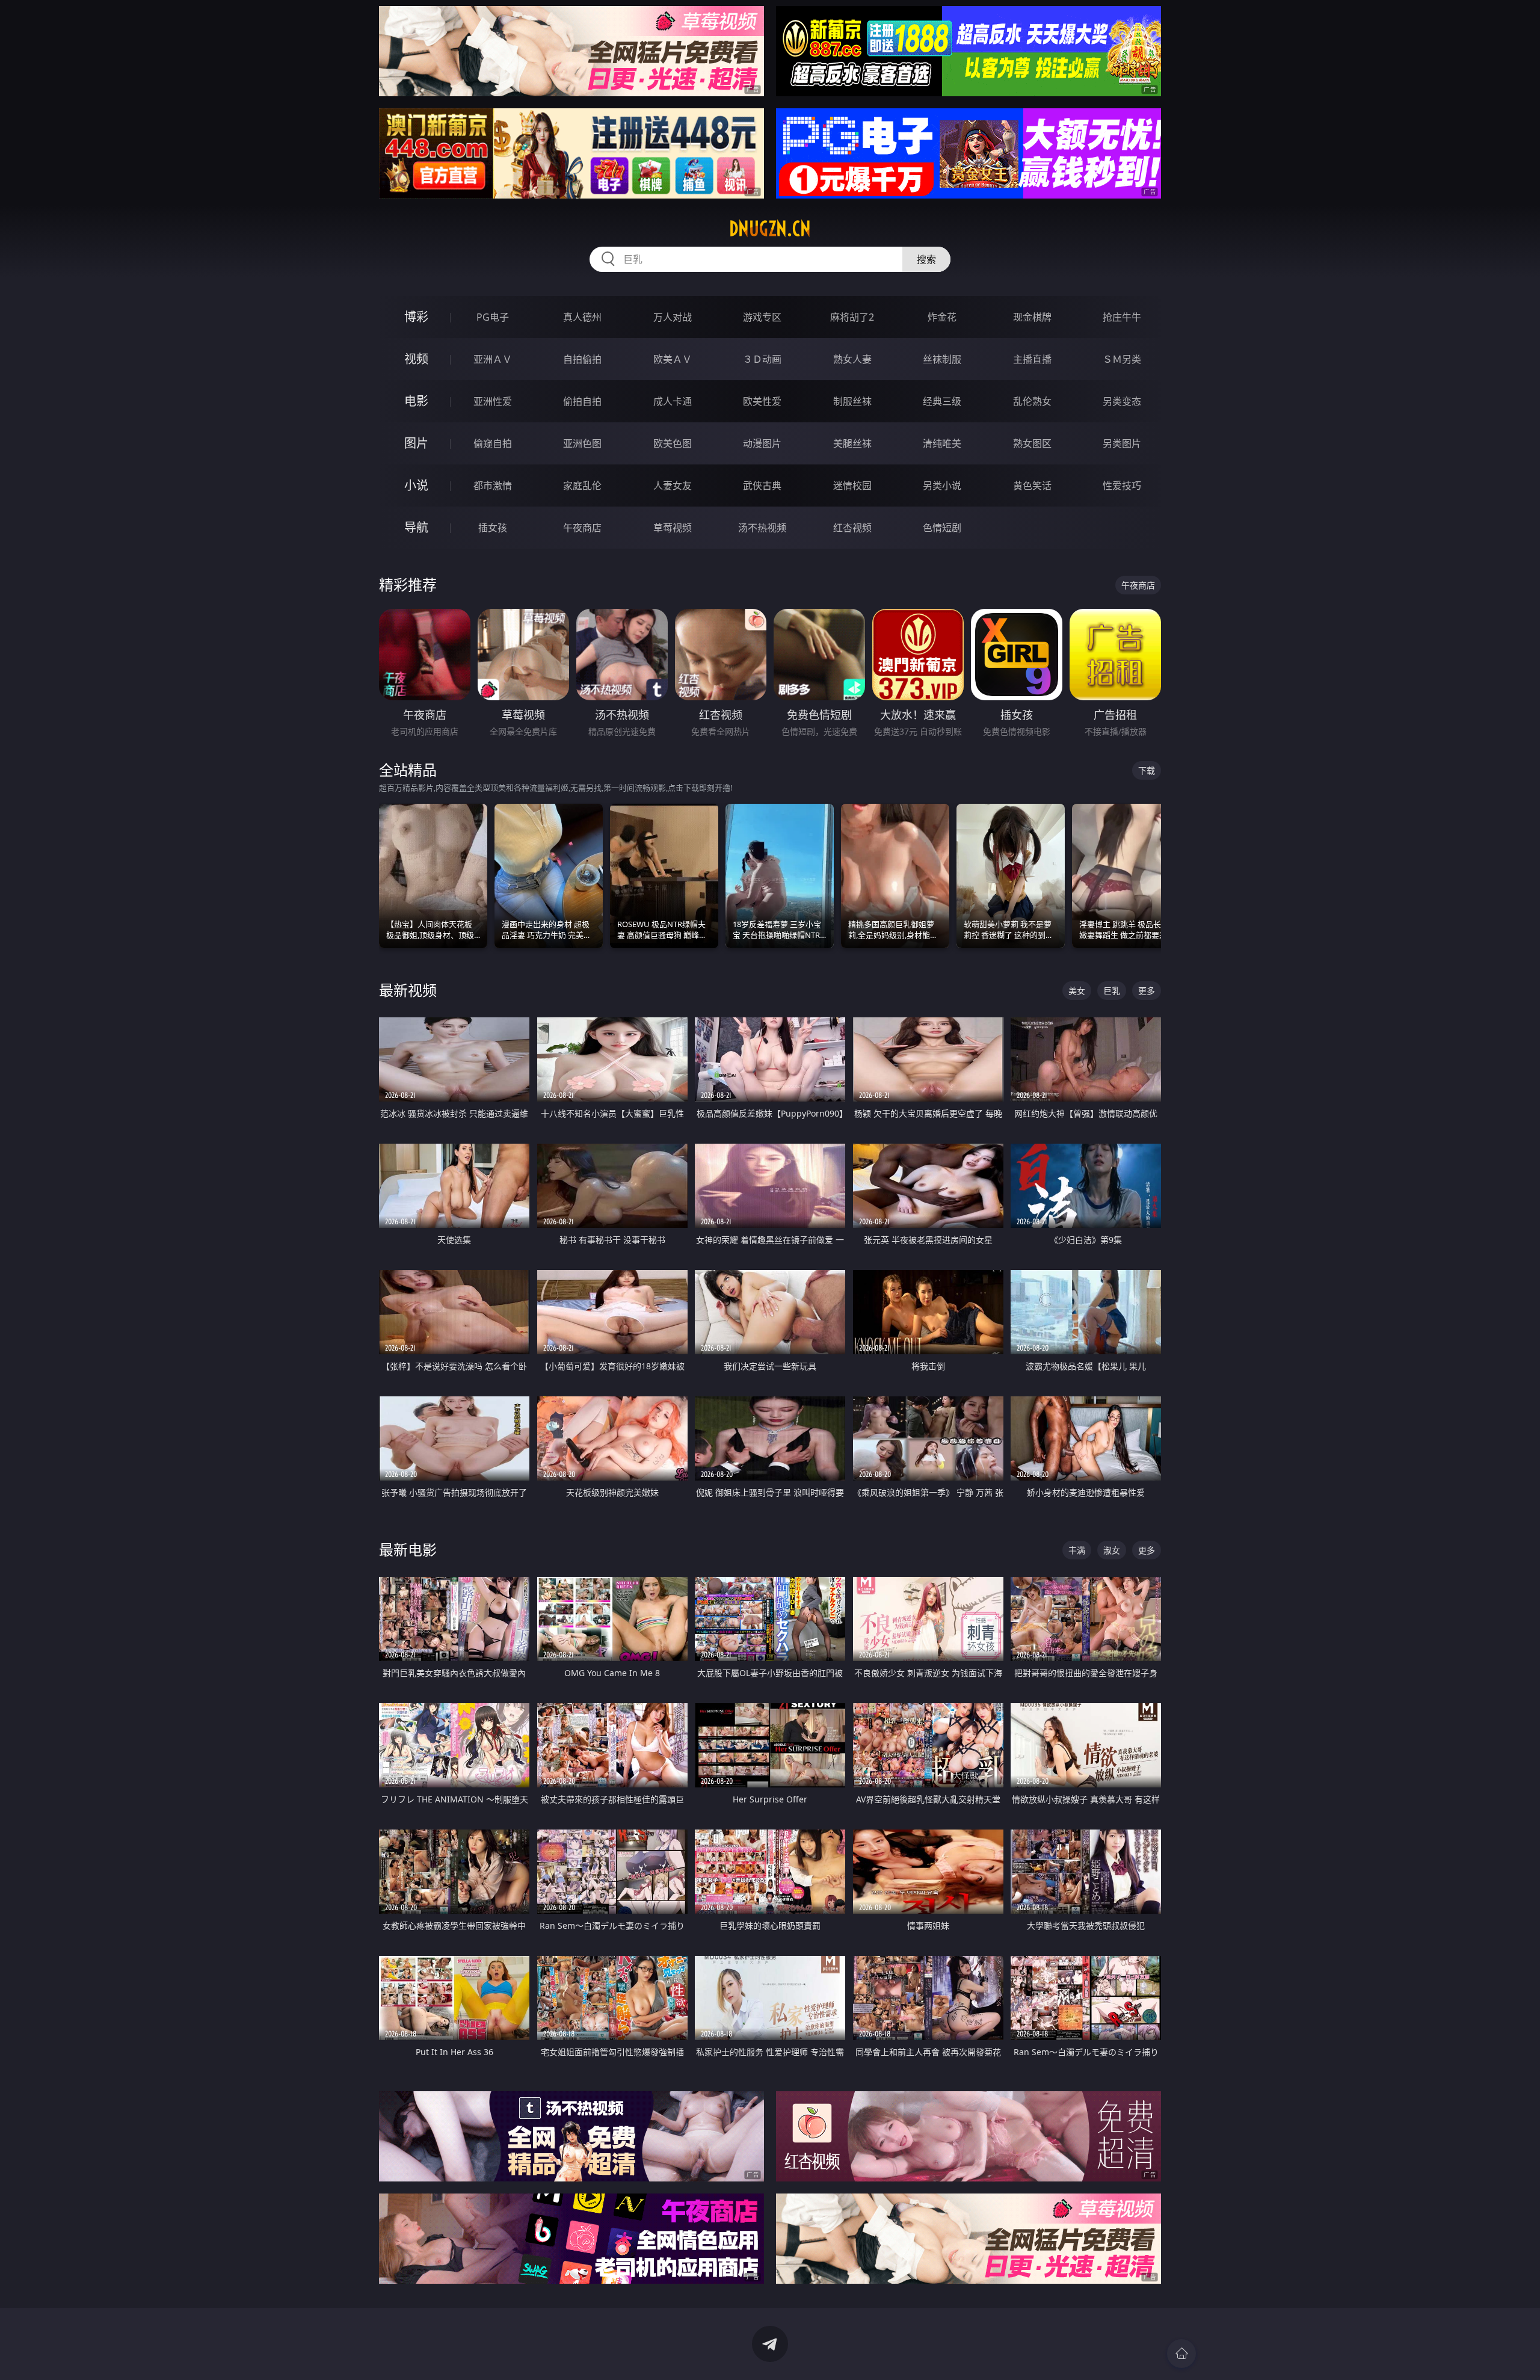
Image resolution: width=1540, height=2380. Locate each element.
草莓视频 (673, 528)
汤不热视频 (762, 528)
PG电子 (493, 317)
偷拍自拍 (582, 401)
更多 (1147, 991)
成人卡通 (673, 401)
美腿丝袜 (852, 443)
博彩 (416, 317)
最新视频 (408, 990)
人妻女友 (673, 486)
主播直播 (1032, 359)
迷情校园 (852, 486)
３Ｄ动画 (762, 359)
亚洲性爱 (493, 401)
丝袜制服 (942, 359)
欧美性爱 (762, 401)
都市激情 (493, 486)
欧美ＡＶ (673, 359)
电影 (416, 401)
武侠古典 (762, 486)
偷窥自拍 (493, 443)
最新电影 (408, 1549)
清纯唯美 (942, 443)
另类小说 (942, 486)
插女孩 (493, 528)
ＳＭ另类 (1122, 359)
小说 (416, 485)
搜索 (926, 259)
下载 (1147, 770)
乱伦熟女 (1032, 401)
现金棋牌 (1032, 317)
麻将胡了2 (852, 317)
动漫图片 (762, 443)
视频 (416, 359)
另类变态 (1122, 401)
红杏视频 (852, 528)
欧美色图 (673, 443)
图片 (416, 443)
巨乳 (1112, 991)
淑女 (1112, 1550)
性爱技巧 (1122, 486)
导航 (416, 527)
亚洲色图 (582, 443)
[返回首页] (1181, 2354)
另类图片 (1122, 443)
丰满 (1077, 1550)
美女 (1077, 991)
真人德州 (582, 317)
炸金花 (942, 317)
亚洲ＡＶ (493, 359)
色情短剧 (942, 528)
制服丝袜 (852, 401)
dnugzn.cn (770, 229)
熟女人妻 (852, 359)
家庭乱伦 (582, 486)
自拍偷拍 (582, 359)
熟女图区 (1032, 443)
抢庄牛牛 (1122, 317)
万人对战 (673, 317)
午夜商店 (582, 528)
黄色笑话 (1032, 486)
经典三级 (942, 401)
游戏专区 (762, 317)
